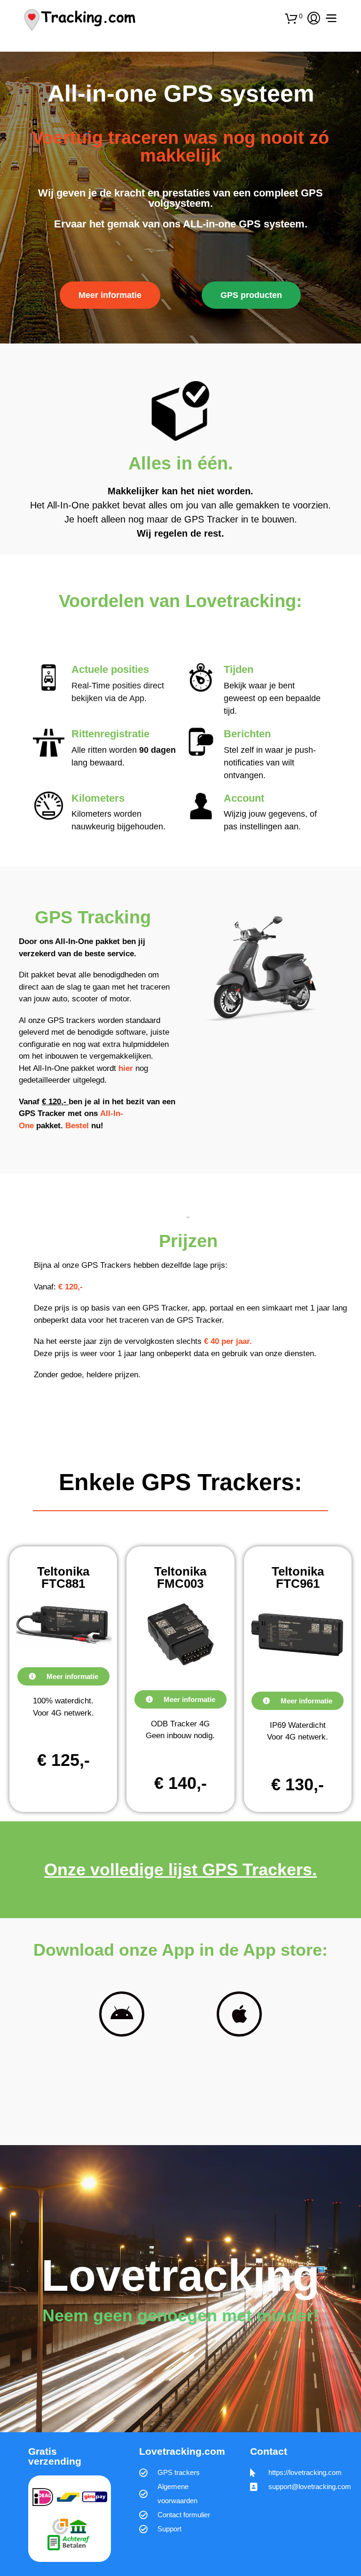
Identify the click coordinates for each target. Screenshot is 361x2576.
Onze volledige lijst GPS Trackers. (180, 1870)
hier (126, 1068)
